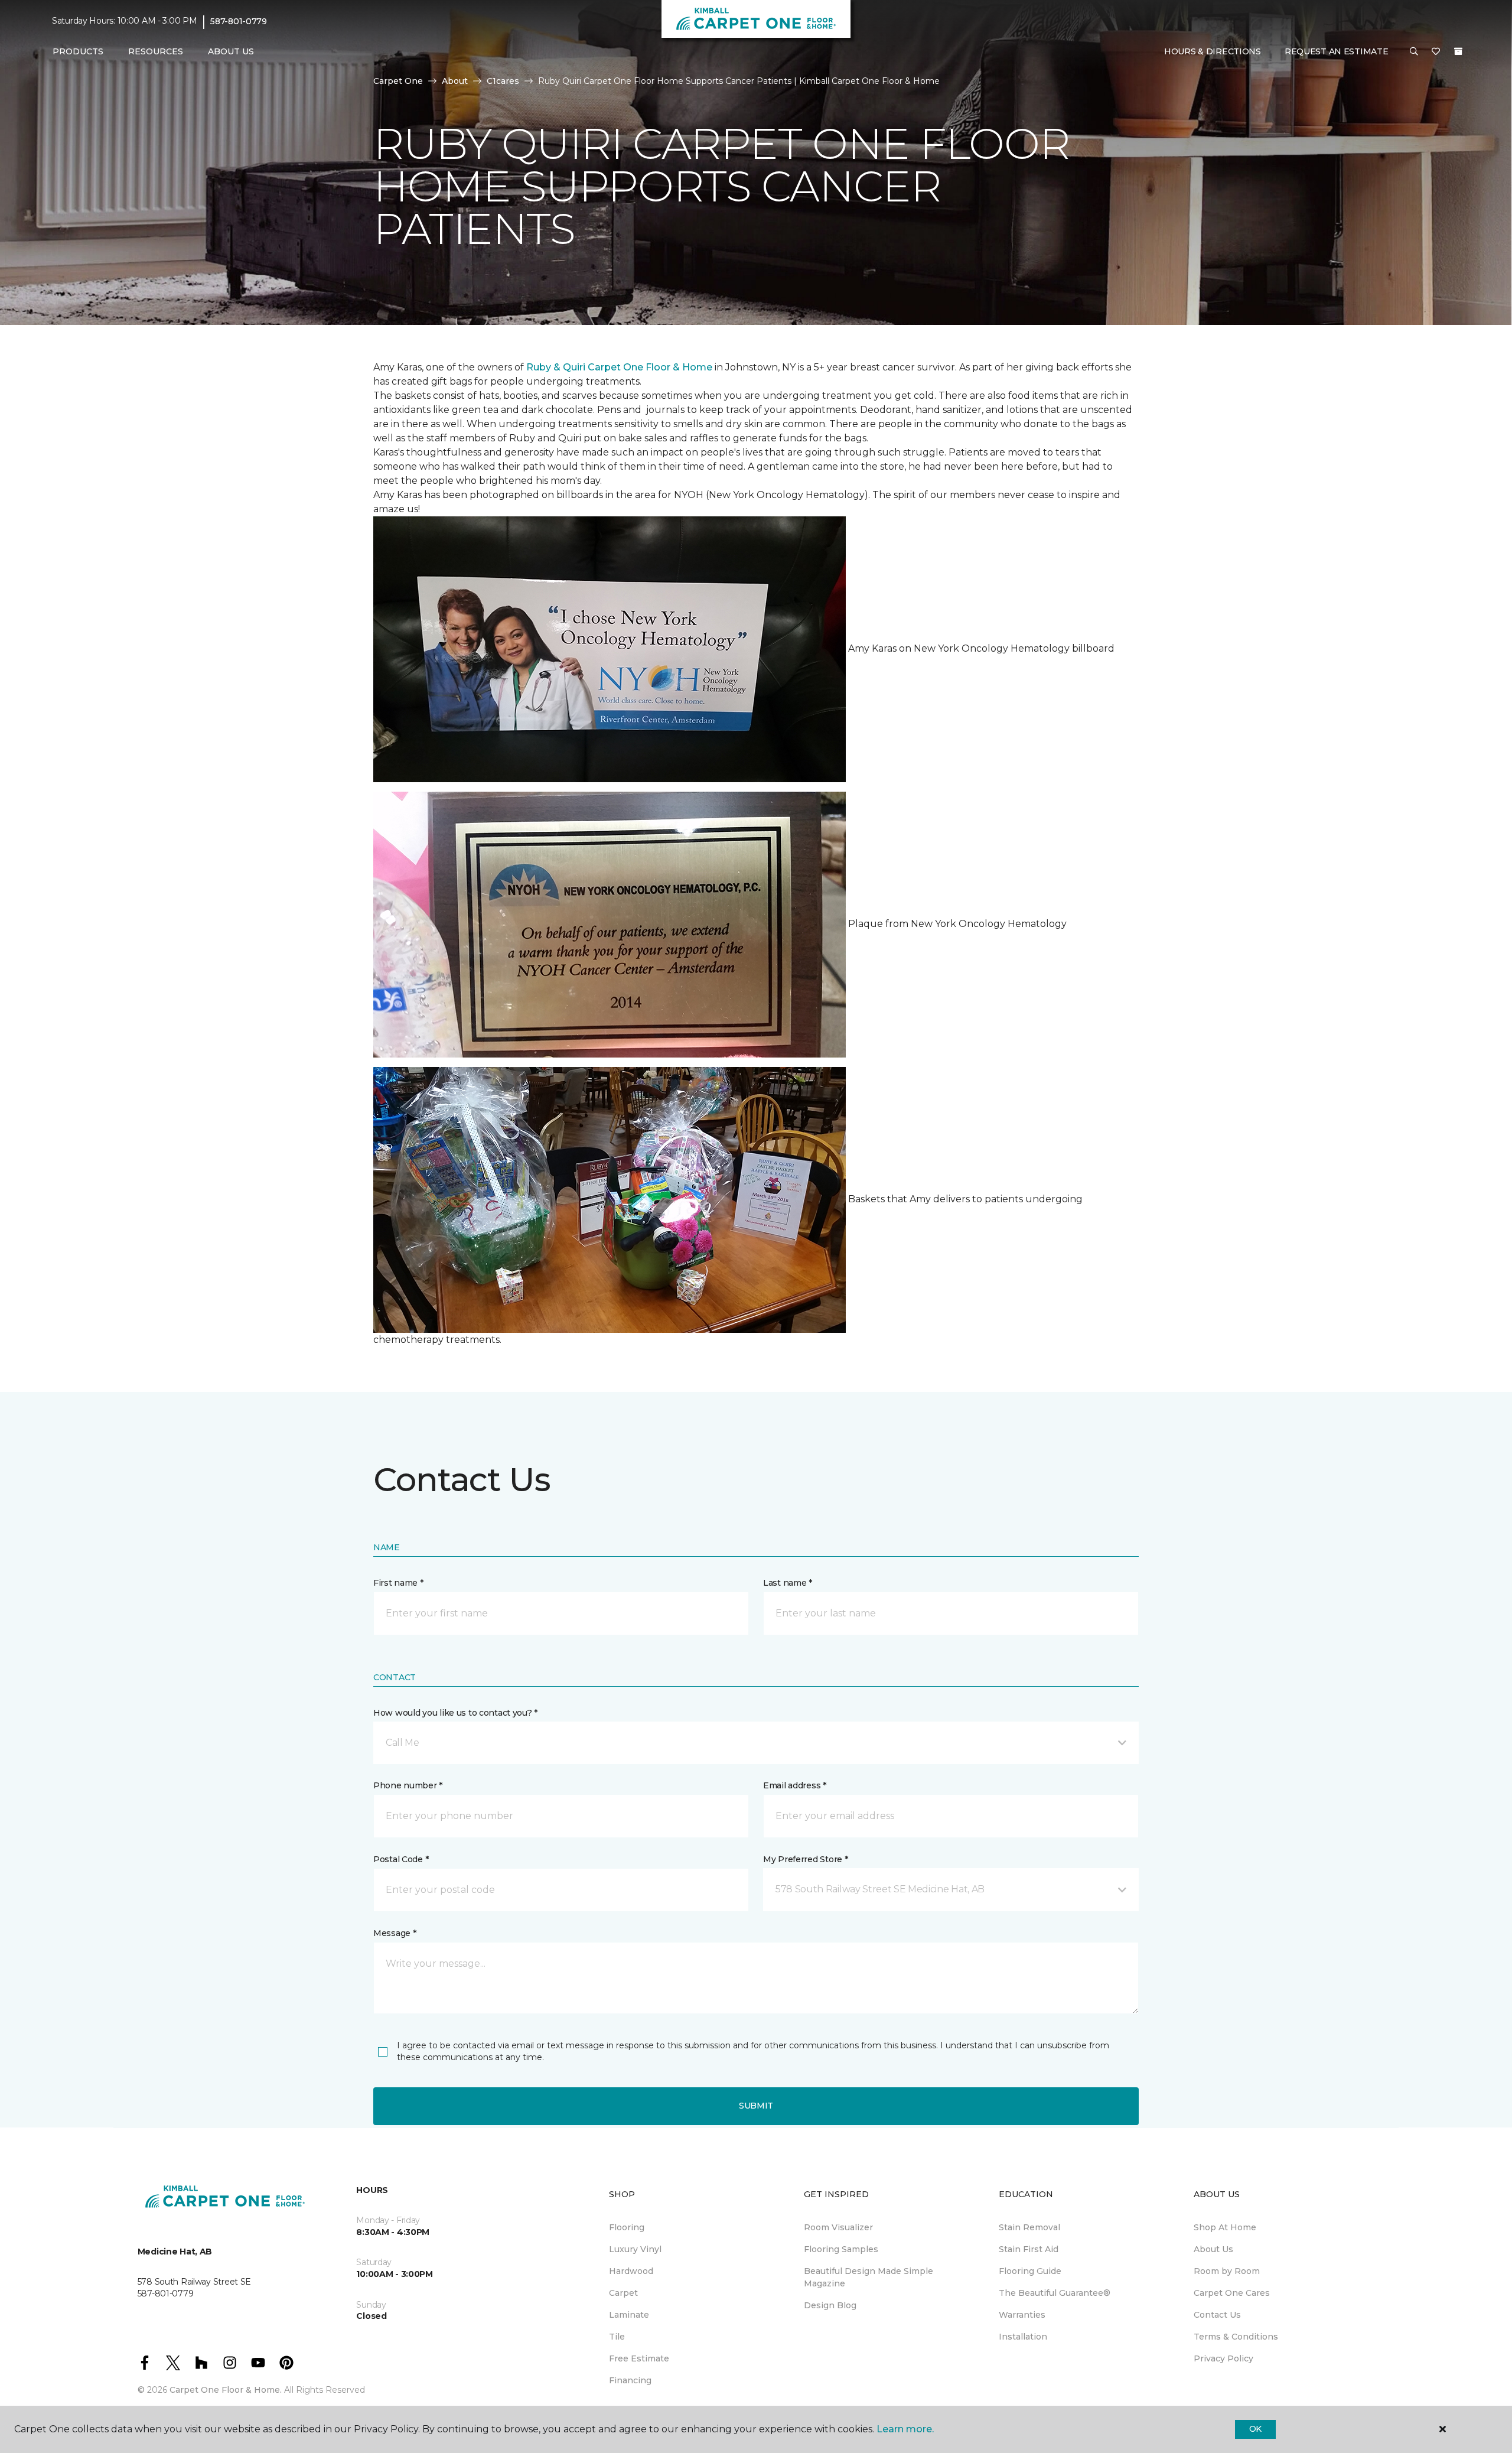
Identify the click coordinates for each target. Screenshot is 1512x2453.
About (455, 81)
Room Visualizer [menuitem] (838, 2227)
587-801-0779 (239, 21)
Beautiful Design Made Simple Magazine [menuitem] (869, 2277)
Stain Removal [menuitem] (1029, 2227)
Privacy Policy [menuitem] (1223, 2358)
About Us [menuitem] (1213, 2249)
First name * (398, 1583)
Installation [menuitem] (1023, 2337)
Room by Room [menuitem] (1227, 2271)
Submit (756, 2106)
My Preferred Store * (805, 1859)
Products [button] (78, 51)
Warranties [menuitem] (1022, 2315)
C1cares (503, 81)
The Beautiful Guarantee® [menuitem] (1055, 2293)
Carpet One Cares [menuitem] (1232, 2293)
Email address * (795, 1785)
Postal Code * (401, 1859)
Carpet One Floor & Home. (226, 2390)
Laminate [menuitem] (629, 2315)
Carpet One (398, 81)
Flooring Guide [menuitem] (1030, 2271)
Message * (395, 1933)
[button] (1414, 52)
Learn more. (905, 2429)
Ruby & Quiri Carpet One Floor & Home (619, 367)
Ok (1255, 2429)
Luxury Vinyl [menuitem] (635, 2249)
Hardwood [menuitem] (631, 2271)
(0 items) (1458, 51)
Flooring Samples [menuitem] (841, 2249)
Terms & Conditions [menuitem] (1236, 2337)
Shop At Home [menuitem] (1225, 2227)
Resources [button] (156, 51)
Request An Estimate (1337, 51)
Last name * (788, 1583)
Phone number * (408, 1785)
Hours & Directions (1213, 51)
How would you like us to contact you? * (455, 1713)
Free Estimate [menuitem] (639, 2358)
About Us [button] (231, 51)
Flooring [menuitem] (627, 2227)
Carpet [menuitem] (623, 2293)
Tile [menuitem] (617, 2337)
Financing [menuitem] (630, 2380)
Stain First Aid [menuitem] (1029, 2249)
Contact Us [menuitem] (1217, 2315)
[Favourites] (1436, 52)
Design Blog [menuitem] (830, 2305)
